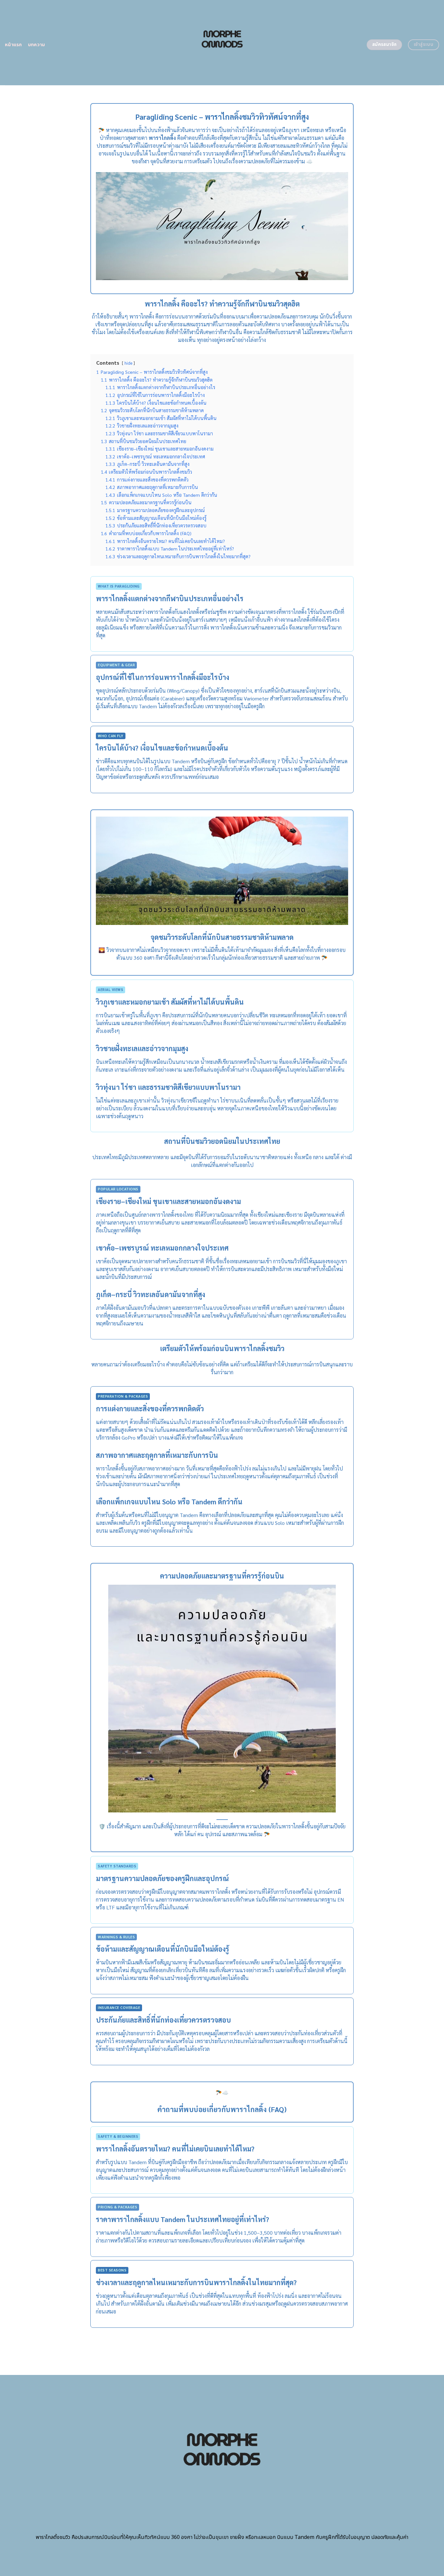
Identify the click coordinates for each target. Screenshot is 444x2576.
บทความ (37, 45)
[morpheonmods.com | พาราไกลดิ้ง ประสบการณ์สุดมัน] (222, 43)
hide (128, 363)
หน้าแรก (13, 45)
